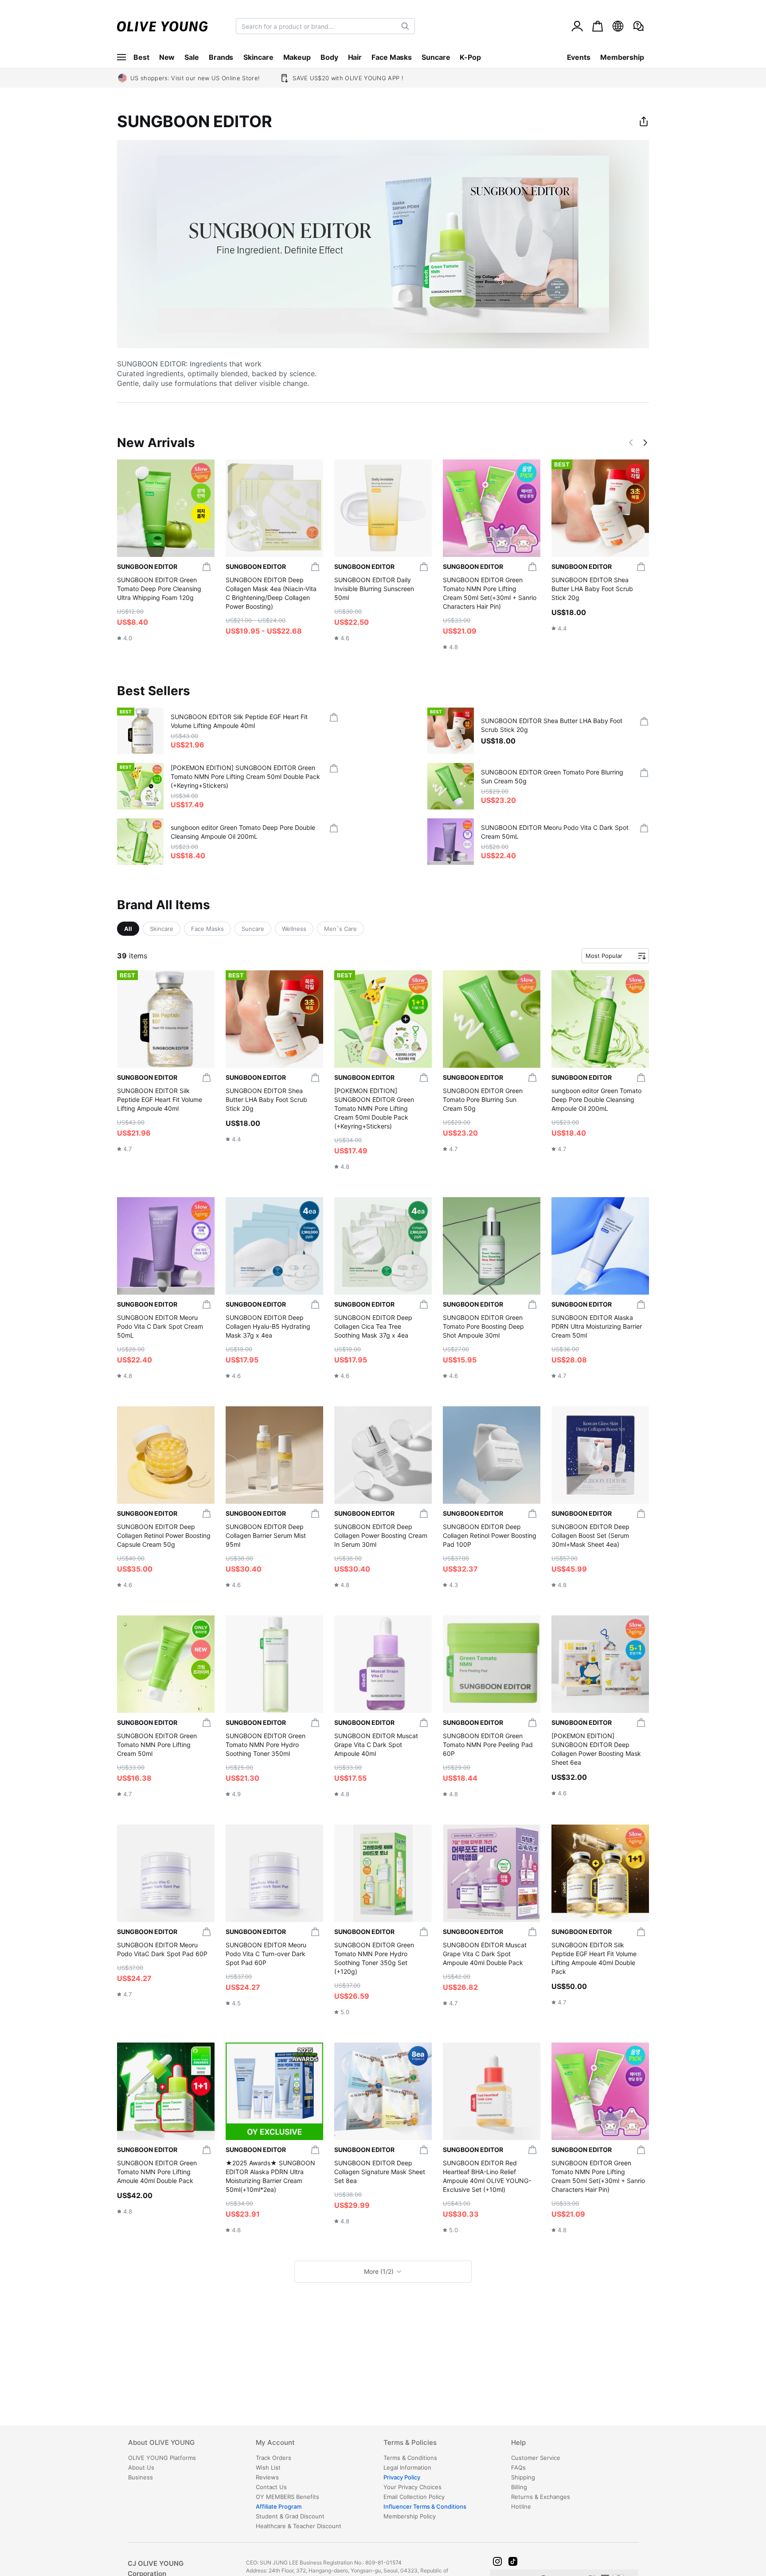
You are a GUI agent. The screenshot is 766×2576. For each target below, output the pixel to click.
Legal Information (407, 2467)
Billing (519, 2487)
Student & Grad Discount (290, 2516)
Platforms (162, 2458)
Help (518, 2443)
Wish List (268, 2467)
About (161, 2443)
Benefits (287, 2497)
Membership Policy (410, 2516)
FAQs (518, 2467)
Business (141, 2477)
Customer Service (536, 2458)
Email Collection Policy (414, 2497)
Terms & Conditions (410, 2458)
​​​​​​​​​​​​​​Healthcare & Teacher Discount (299, 2526)
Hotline (521, 2506)
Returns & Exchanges (541, 2497)
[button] (632, 443)
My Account (275, 2443)
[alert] (638, 26)
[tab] (191, 2446)
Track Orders (274, 2458)
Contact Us (271, 2487)
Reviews (267, 2477)
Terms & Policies (410, 2443)
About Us (141, 2467)
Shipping (523, 2477)
